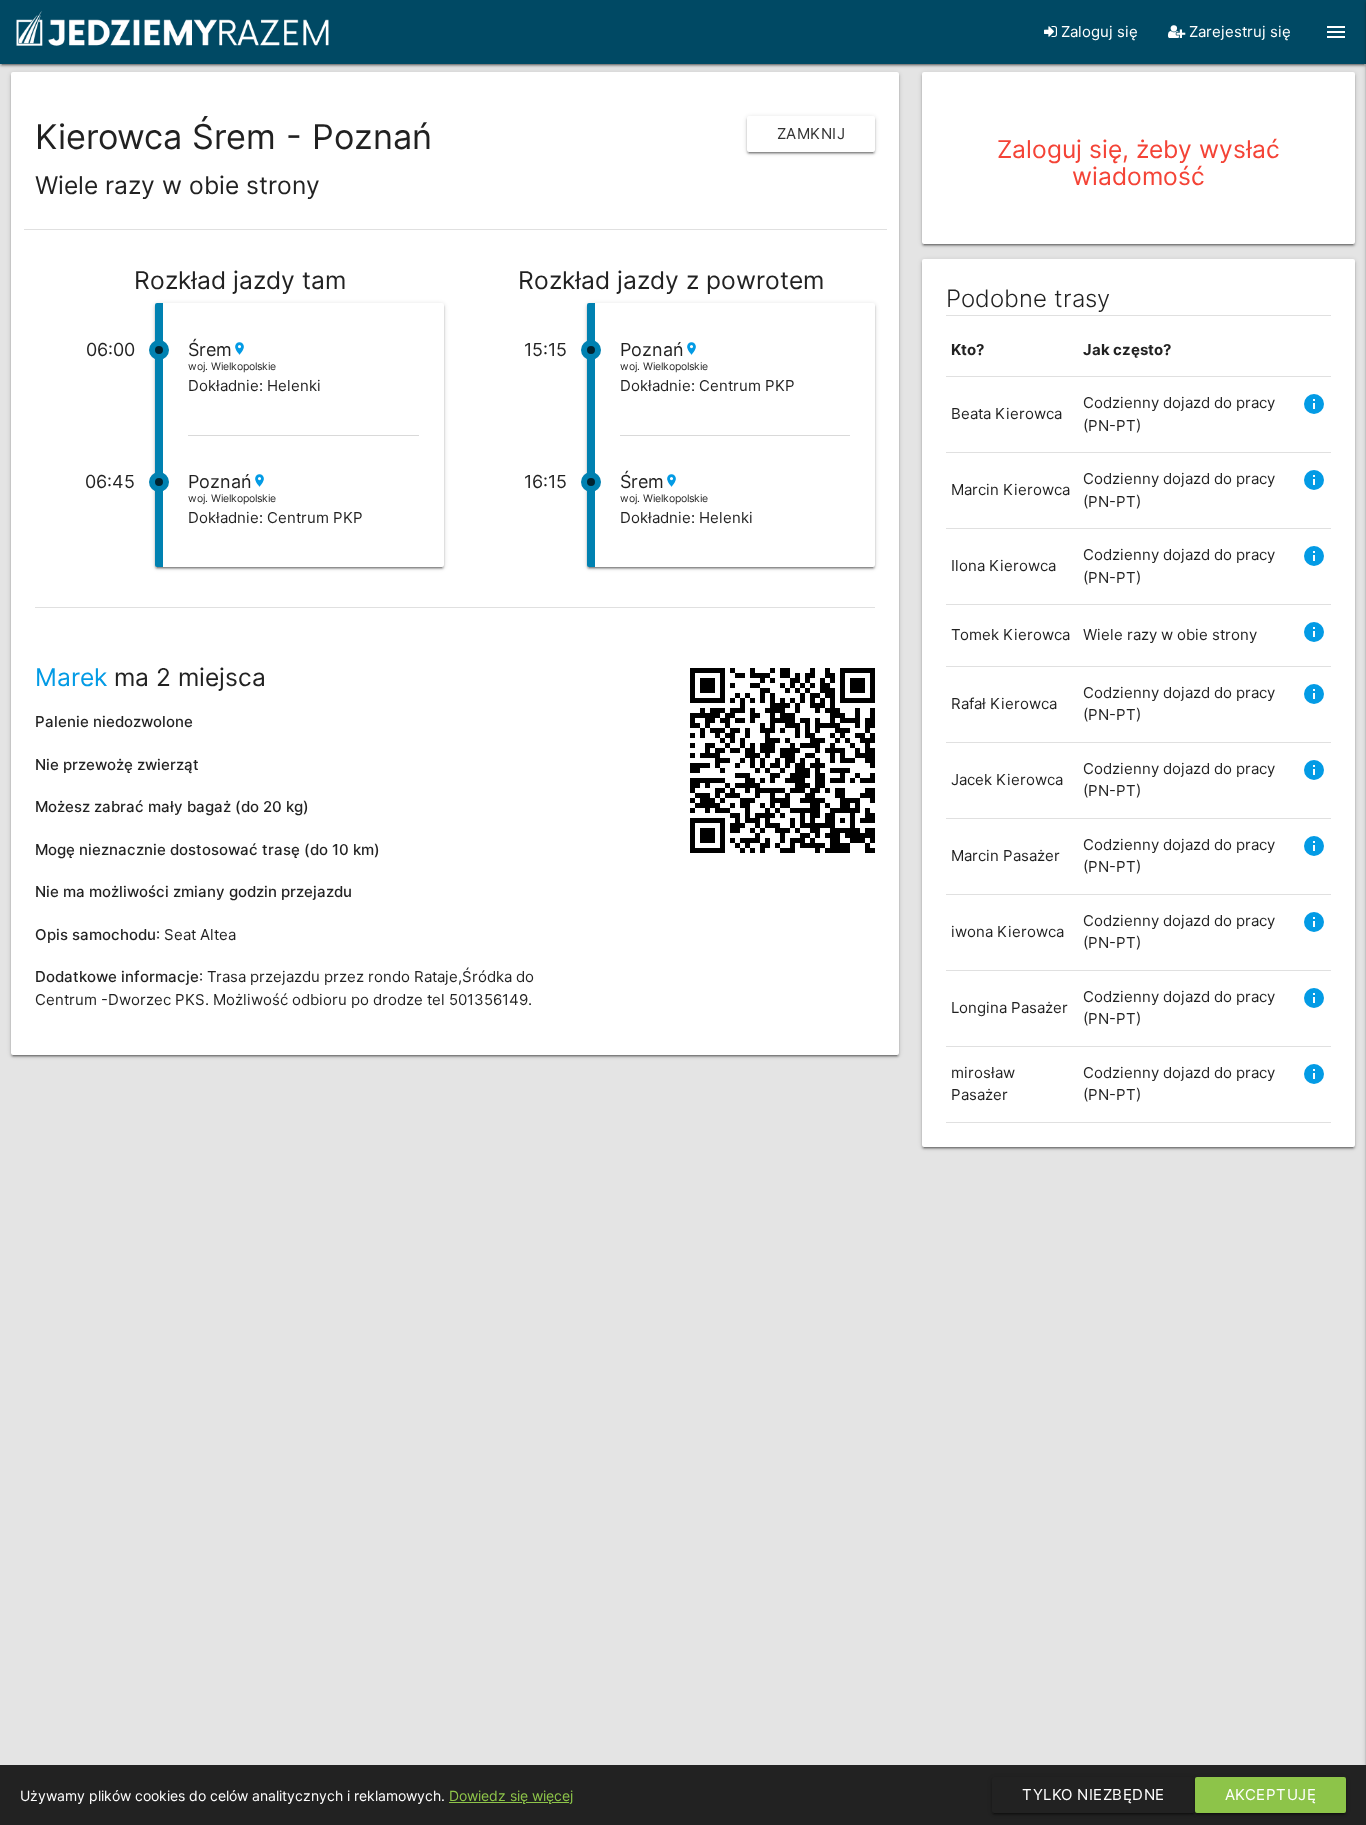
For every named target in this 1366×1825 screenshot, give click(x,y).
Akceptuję (1271, 1794)
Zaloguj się (1097, 31)
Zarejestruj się (1238, 31)
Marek (71, 677)
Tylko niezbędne (1093, 1794)
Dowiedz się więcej (511, 1795)
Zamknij (811, 133)
